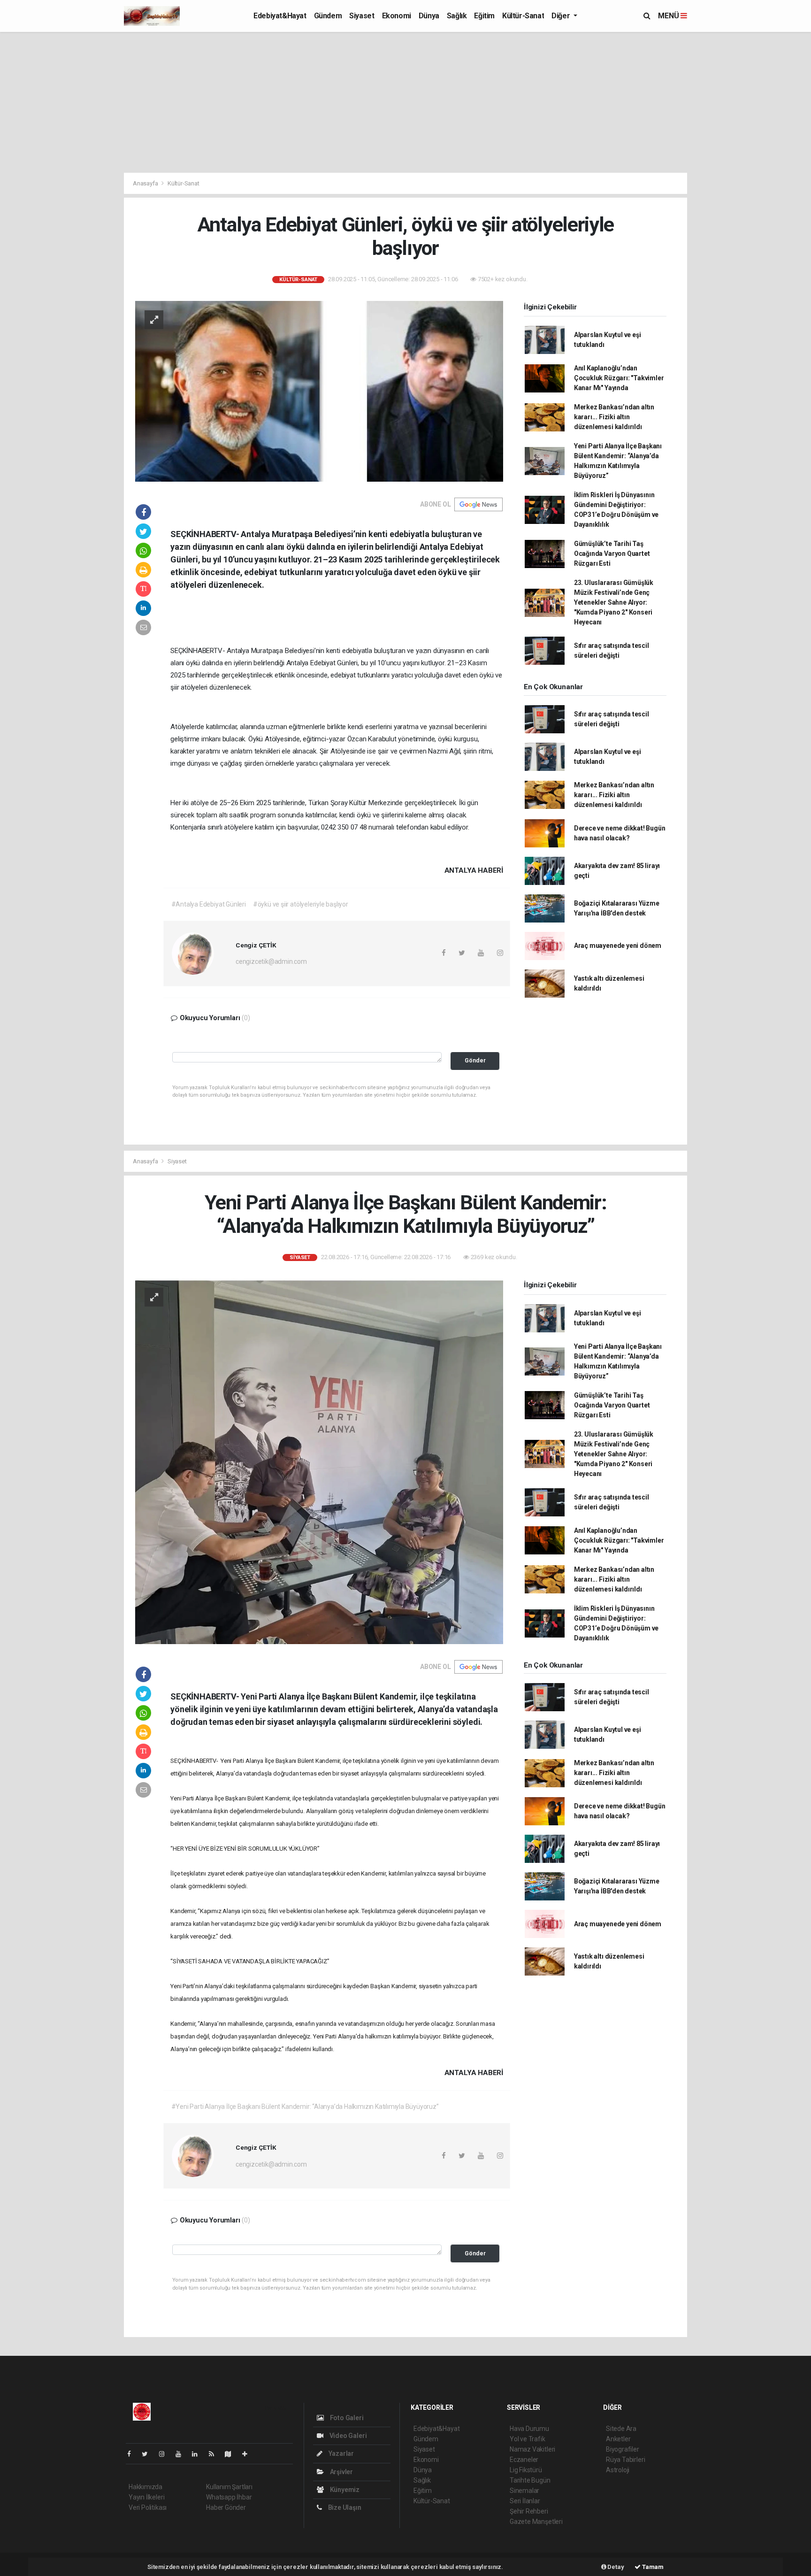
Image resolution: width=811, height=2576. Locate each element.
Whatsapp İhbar (229, 2497)
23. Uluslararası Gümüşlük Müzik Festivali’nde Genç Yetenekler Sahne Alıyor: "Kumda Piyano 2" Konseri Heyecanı (614, 602)
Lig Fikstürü (526, 2470)
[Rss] (215, 2454)
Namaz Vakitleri (532, 2449)
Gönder (475, 1060)
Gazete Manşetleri (536, 2522)
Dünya (429, 16)
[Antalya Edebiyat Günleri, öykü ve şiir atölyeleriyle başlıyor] (319, 391)
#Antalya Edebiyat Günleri (209, 904)
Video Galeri (347, 2436)
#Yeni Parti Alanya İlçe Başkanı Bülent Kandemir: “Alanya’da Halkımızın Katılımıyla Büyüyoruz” (305, 2107)
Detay (615, 2567)
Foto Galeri (346, 2418)
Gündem (328, 16)
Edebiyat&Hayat (280, 16)
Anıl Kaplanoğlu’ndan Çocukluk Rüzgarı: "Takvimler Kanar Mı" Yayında (619, 378)
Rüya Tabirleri (625, 2460)
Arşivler (341, 2472)
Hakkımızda (145, 2487)
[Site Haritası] (232, 2454)
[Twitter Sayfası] (149, 2454)
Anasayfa (146, 183)
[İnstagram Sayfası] (166, 2454)
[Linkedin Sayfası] (199, 2454)
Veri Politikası (148, 2507)
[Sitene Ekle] (249, 2454)
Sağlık (457, 16)
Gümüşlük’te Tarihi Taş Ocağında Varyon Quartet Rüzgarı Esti (612, 554)
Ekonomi (397, 16)
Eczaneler (524, 2460)
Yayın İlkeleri (146, 2497)
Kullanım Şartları (229, 2487)
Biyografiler (623, 2449)
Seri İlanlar (525, 2501)
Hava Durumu (529, 2429)
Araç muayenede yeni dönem (618, 946)
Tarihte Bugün (530, 2480)
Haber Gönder (226, 2507)
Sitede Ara (621, 2429)
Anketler (618, 2439)
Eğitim (484, 16)
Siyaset (362, 16)
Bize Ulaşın (344, 2507)
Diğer (562, 16)
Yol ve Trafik (528, 2439)
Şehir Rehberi (529, 2511)
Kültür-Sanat (523, 16)
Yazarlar (340, 2453)
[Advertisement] (405, 102)
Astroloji (618, 2470)
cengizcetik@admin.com (271, 961)
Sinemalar (524, 2491)
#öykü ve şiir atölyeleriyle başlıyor (301, 904)
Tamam (652, 2567)
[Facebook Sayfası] (133, 2454)
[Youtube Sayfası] (182, 2454)
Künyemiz (344, 2490)
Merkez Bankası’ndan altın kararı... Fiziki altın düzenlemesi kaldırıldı (614, 417)
